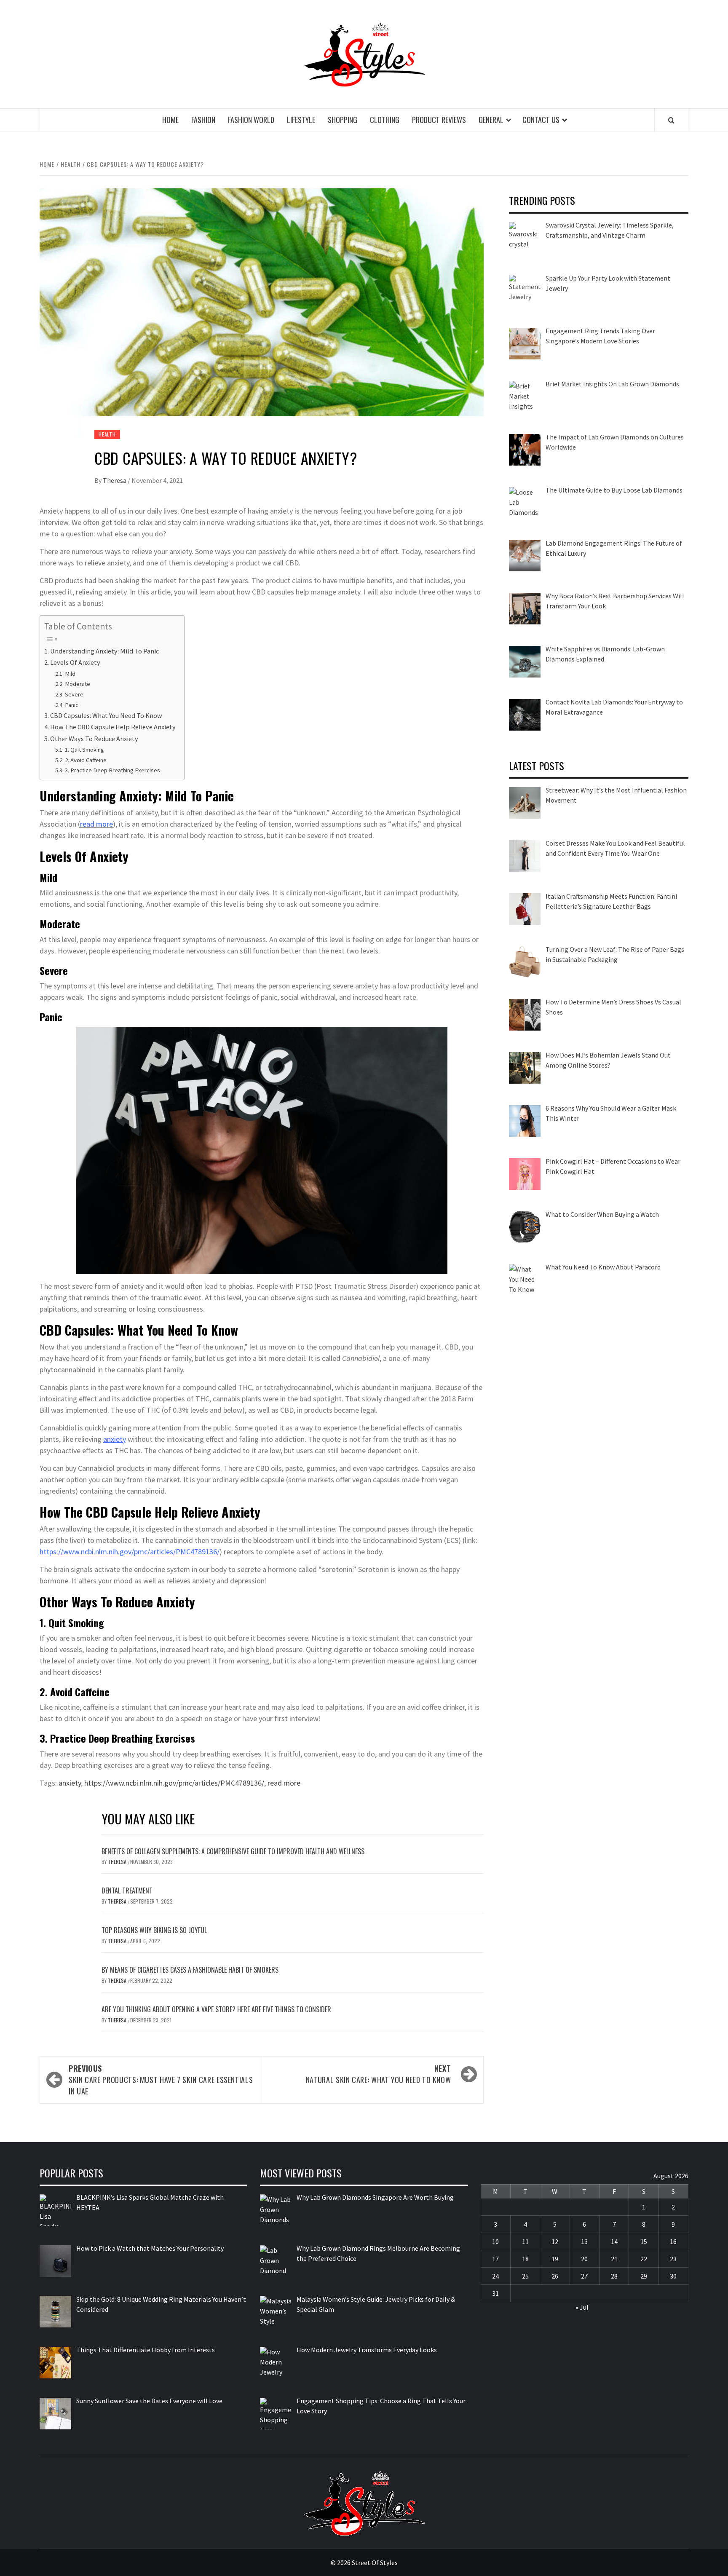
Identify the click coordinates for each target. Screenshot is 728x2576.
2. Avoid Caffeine (86, 760)
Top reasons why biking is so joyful (154, 1930)
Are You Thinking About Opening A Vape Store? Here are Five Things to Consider (216, 2009)
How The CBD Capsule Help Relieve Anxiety (113, 727)
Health (107, 434)
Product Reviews (439, 120)
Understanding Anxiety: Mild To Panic (104, 651)
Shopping (343, 120)
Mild (70, 674)
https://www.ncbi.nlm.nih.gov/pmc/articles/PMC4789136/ (130, 1552)
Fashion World (251, 120)
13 (584, 2241)
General (491, 120)
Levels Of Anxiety (75, 662)
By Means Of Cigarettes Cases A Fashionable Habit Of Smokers (190, 1970)
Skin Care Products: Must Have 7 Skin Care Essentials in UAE (161, 2080)
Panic (72, 705)
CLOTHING (385, 120)
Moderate (78, 684)
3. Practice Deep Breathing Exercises (112, 770)
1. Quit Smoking (84, 750)
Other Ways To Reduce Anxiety (94, 739)
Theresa (115, 480)
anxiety (115, 1439)
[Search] (671, 120)
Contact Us (541, 120)
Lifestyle (301, 120)
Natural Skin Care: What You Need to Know (379, 2074)
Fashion (203, 120)
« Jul (582, 2307)
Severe (74, 694)
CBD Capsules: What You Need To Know (106, 715)
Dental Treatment (127, 1890)
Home (170, 120)
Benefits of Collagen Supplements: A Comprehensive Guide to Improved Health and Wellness (233, 1851)
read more (284, 1783)
